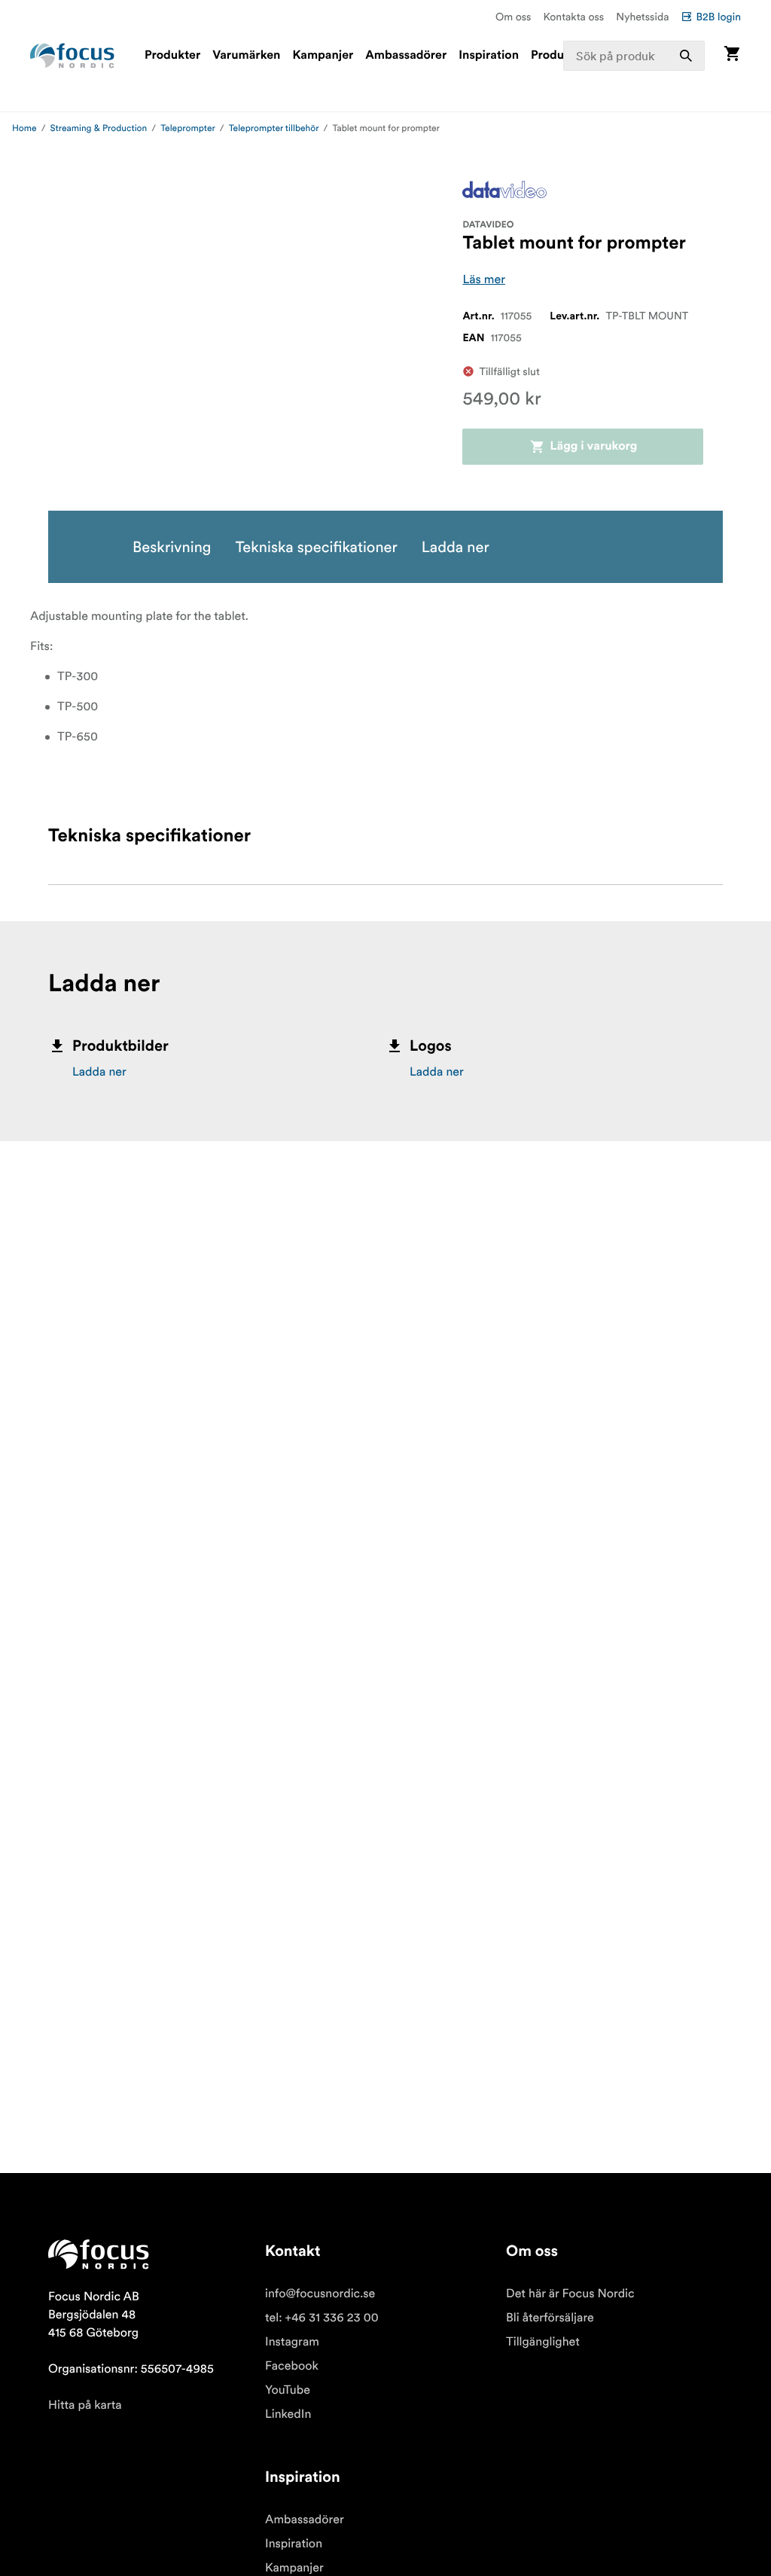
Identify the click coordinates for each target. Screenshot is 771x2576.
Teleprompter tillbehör (274, 128)
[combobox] (634, 56)
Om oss (513, 17)
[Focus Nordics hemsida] (72, 56)
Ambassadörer (406, 56)
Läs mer (484, 279)
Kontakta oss (574, 17)
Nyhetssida (642, 17)
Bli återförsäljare (550, 2318)
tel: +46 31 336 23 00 (322, 2318)
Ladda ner (99, 1072)
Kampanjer (323, 56)
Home (24, 128)
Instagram (292, 2342)
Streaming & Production (99, 128)
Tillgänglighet (543, 2342)
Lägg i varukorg (594, 447)
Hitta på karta (85, 2405)
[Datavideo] (504, 189)
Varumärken (246, 56)
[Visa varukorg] (732, 55)
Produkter (172, 56)
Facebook (292, 2366)
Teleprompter (188, 128)
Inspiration (489, 56)
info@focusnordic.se (320, 2294)
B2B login (718, 17)
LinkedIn (288, 2414)
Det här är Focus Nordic (570, 2294)
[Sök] (686, 56)
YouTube (288, 2390)
